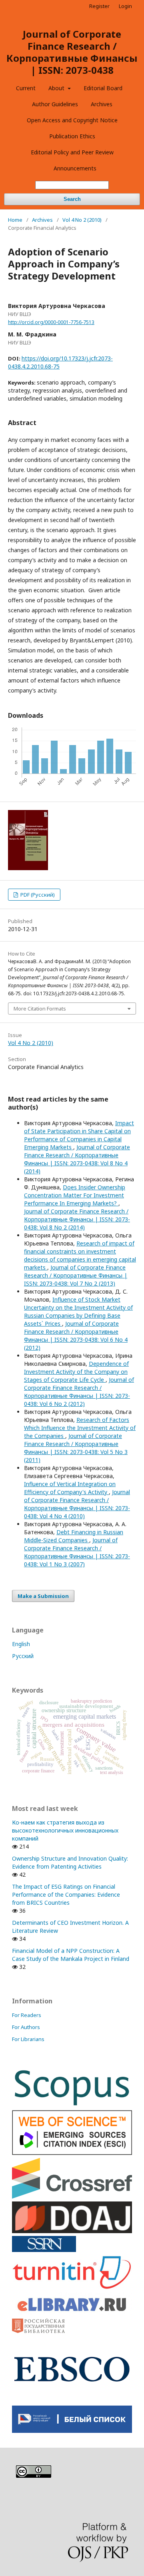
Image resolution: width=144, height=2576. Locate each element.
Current (26, 88)
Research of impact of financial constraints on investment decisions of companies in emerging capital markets (80, 1255)
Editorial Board (103, 88)
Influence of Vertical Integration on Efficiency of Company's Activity (70, 1488)
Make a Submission (43, 1596)
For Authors (26, 2027)
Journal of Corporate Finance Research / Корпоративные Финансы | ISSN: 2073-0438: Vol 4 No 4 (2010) (77, 1504)
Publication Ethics (72, 136)
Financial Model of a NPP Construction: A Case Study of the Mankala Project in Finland (71, 1955)
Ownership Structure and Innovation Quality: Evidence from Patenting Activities (70, 1862)
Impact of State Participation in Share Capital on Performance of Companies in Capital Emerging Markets (79, 1135)
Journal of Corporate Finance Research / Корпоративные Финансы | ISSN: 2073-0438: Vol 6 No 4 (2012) (76, 1336)
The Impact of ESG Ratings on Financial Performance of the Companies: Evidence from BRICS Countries (66, 1895)
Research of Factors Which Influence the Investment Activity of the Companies (80, 1428)
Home (15, 220)
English (21, 1644)
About (57, 88)
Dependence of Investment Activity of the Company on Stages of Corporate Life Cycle (76, 1372)
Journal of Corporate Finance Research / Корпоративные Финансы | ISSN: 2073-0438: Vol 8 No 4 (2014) (77, 1159)
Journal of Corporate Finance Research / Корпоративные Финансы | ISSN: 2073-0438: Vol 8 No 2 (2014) (77, 1219)
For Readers (27, 2015)
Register (99, 6)
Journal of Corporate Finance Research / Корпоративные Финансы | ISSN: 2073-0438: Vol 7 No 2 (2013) (76, 1275)
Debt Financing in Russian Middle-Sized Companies (74, 1536)
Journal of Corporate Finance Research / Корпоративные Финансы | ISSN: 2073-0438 (72, 52)
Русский (23, 1656)
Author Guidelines (55, 104)
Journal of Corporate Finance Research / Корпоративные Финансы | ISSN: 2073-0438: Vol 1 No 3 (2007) (77, 1552)
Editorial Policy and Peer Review (72, 152)
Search (72, 199)
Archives (102, 104)
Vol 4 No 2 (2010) (82, 220)
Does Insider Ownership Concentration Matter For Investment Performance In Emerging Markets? (75, 1195)
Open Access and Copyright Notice (72, 120)
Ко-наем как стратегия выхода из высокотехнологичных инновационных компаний (65, 1830)
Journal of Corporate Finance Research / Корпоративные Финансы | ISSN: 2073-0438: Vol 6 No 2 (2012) (79, 1392)
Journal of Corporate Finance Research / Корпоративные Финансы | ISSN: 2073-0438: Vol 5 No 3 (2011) (76, 1448)
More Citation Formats (40, 1009)
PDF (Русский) (37, 895)
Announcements (75, 168)
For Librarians (28, 2039)
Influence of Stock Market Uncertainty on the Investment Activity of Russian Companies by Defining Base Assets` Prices (78, 1311)
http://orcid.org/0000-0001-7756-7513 (51, 322)
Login (125, 6)
